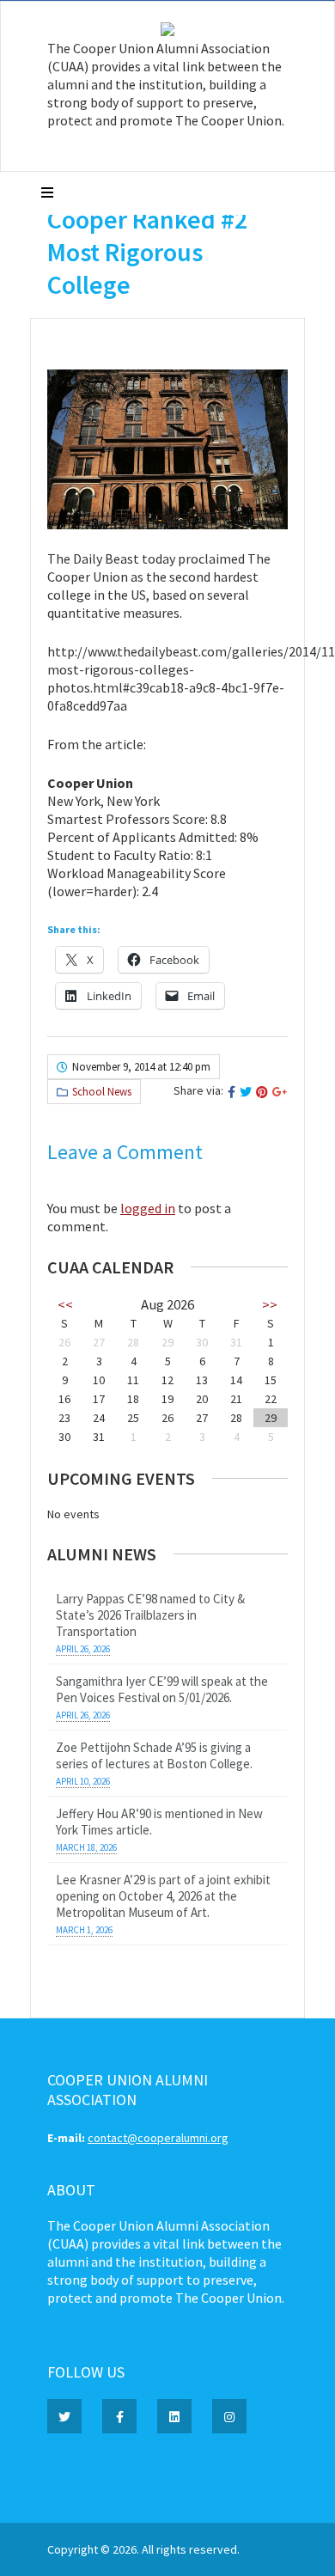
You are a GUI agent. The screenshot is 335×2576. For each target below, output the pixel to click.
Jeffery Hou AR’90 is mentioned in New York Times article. (159, 1822)
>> (270, 1304)
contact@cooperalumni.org (158, 2138)
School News (102, 1092)
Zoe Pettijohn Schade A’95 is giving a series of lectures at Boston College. (154, 1755)
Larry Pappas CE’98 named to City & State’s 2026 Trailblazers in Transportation (150, 1615)
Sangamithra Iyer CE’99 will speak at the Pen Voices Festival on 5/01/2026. (162, 1689)
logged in (148, 1208)
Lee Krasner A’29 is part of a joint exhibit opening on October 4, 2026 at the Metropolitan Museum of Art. (163, 1896)
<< (65, 1304)
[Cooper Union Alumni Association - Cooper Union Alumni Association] (167, 32)
